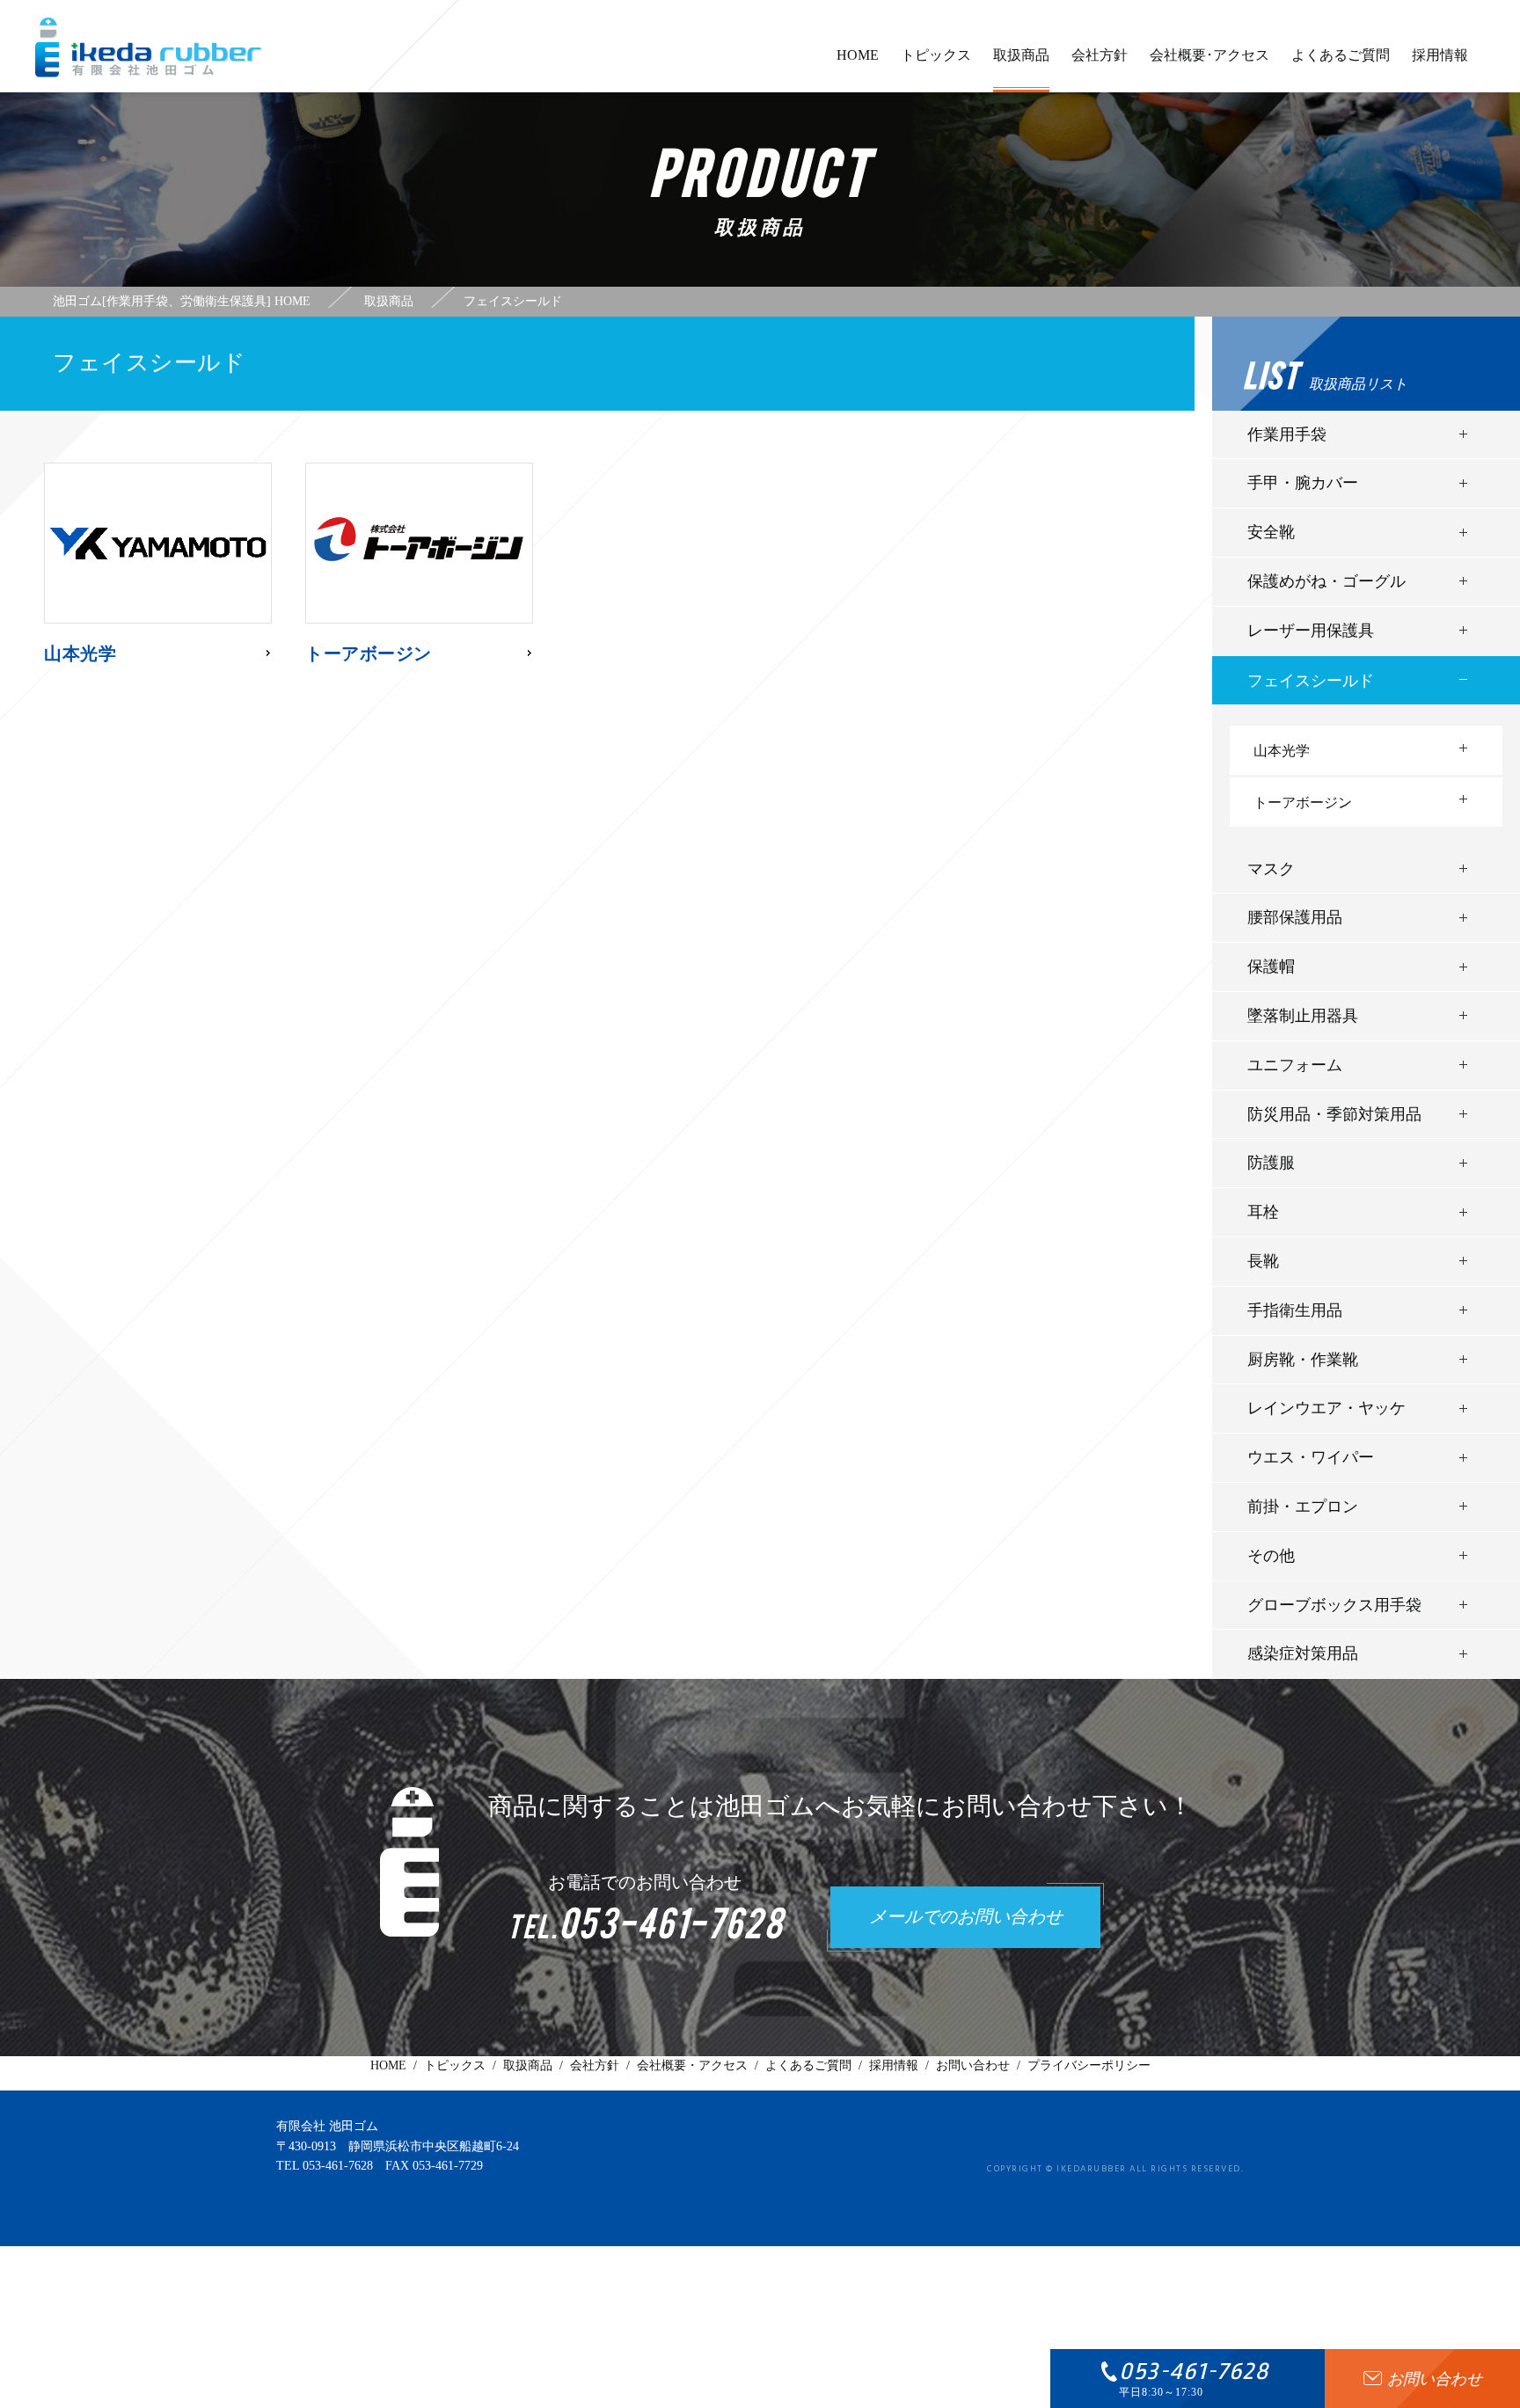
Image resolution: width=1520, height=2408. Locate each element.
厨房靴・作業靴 (1303, 1360)
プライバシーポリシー (1089, 2065)
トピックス (936, 55)
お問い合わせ (973, 2065)
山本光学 (1282, 751)
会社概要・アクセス (692, 2065)
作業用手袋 (1287, 434)
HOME (858, 55)
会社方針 (1100, 55)
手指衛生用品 (1295, 1310)
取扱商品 (1021, 55)
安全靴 (1271, 532)
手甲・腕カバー (1303, 483)
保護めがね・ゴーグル (1326, 581)
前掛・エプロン (1303, 1507)
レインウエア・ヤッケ (1326, 1408)
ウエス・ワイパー (1311, 1457)
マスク (1271, 869)
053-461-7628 (338, 2166)
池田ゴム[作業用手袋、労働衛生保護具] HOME (182, 302)
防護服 (1271, 1163)
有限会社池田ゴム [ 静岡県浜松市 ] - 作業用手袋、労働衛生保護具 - (149, 47)
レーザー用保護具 (1311, 631)
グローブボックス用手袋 (1334, 1605)
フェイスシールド (1311, 681)
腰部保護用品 (1295, 917)
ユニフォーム (1295, 1065)
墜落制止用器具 (1303, 1016)
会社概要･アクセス (1209, 55)
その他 (1271, 1556)
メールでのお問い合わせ (966, 1918)
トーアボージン (1303, 803)
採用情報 (1440, 55)
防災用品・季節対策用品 (1334, 1114)
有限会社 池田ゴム (327, 2126)
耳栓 (1263, 1212)
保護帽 (1271, 967)
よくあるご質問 (1341, 55)
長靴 (1263, 1261)
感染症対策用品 (1303, 1653)
